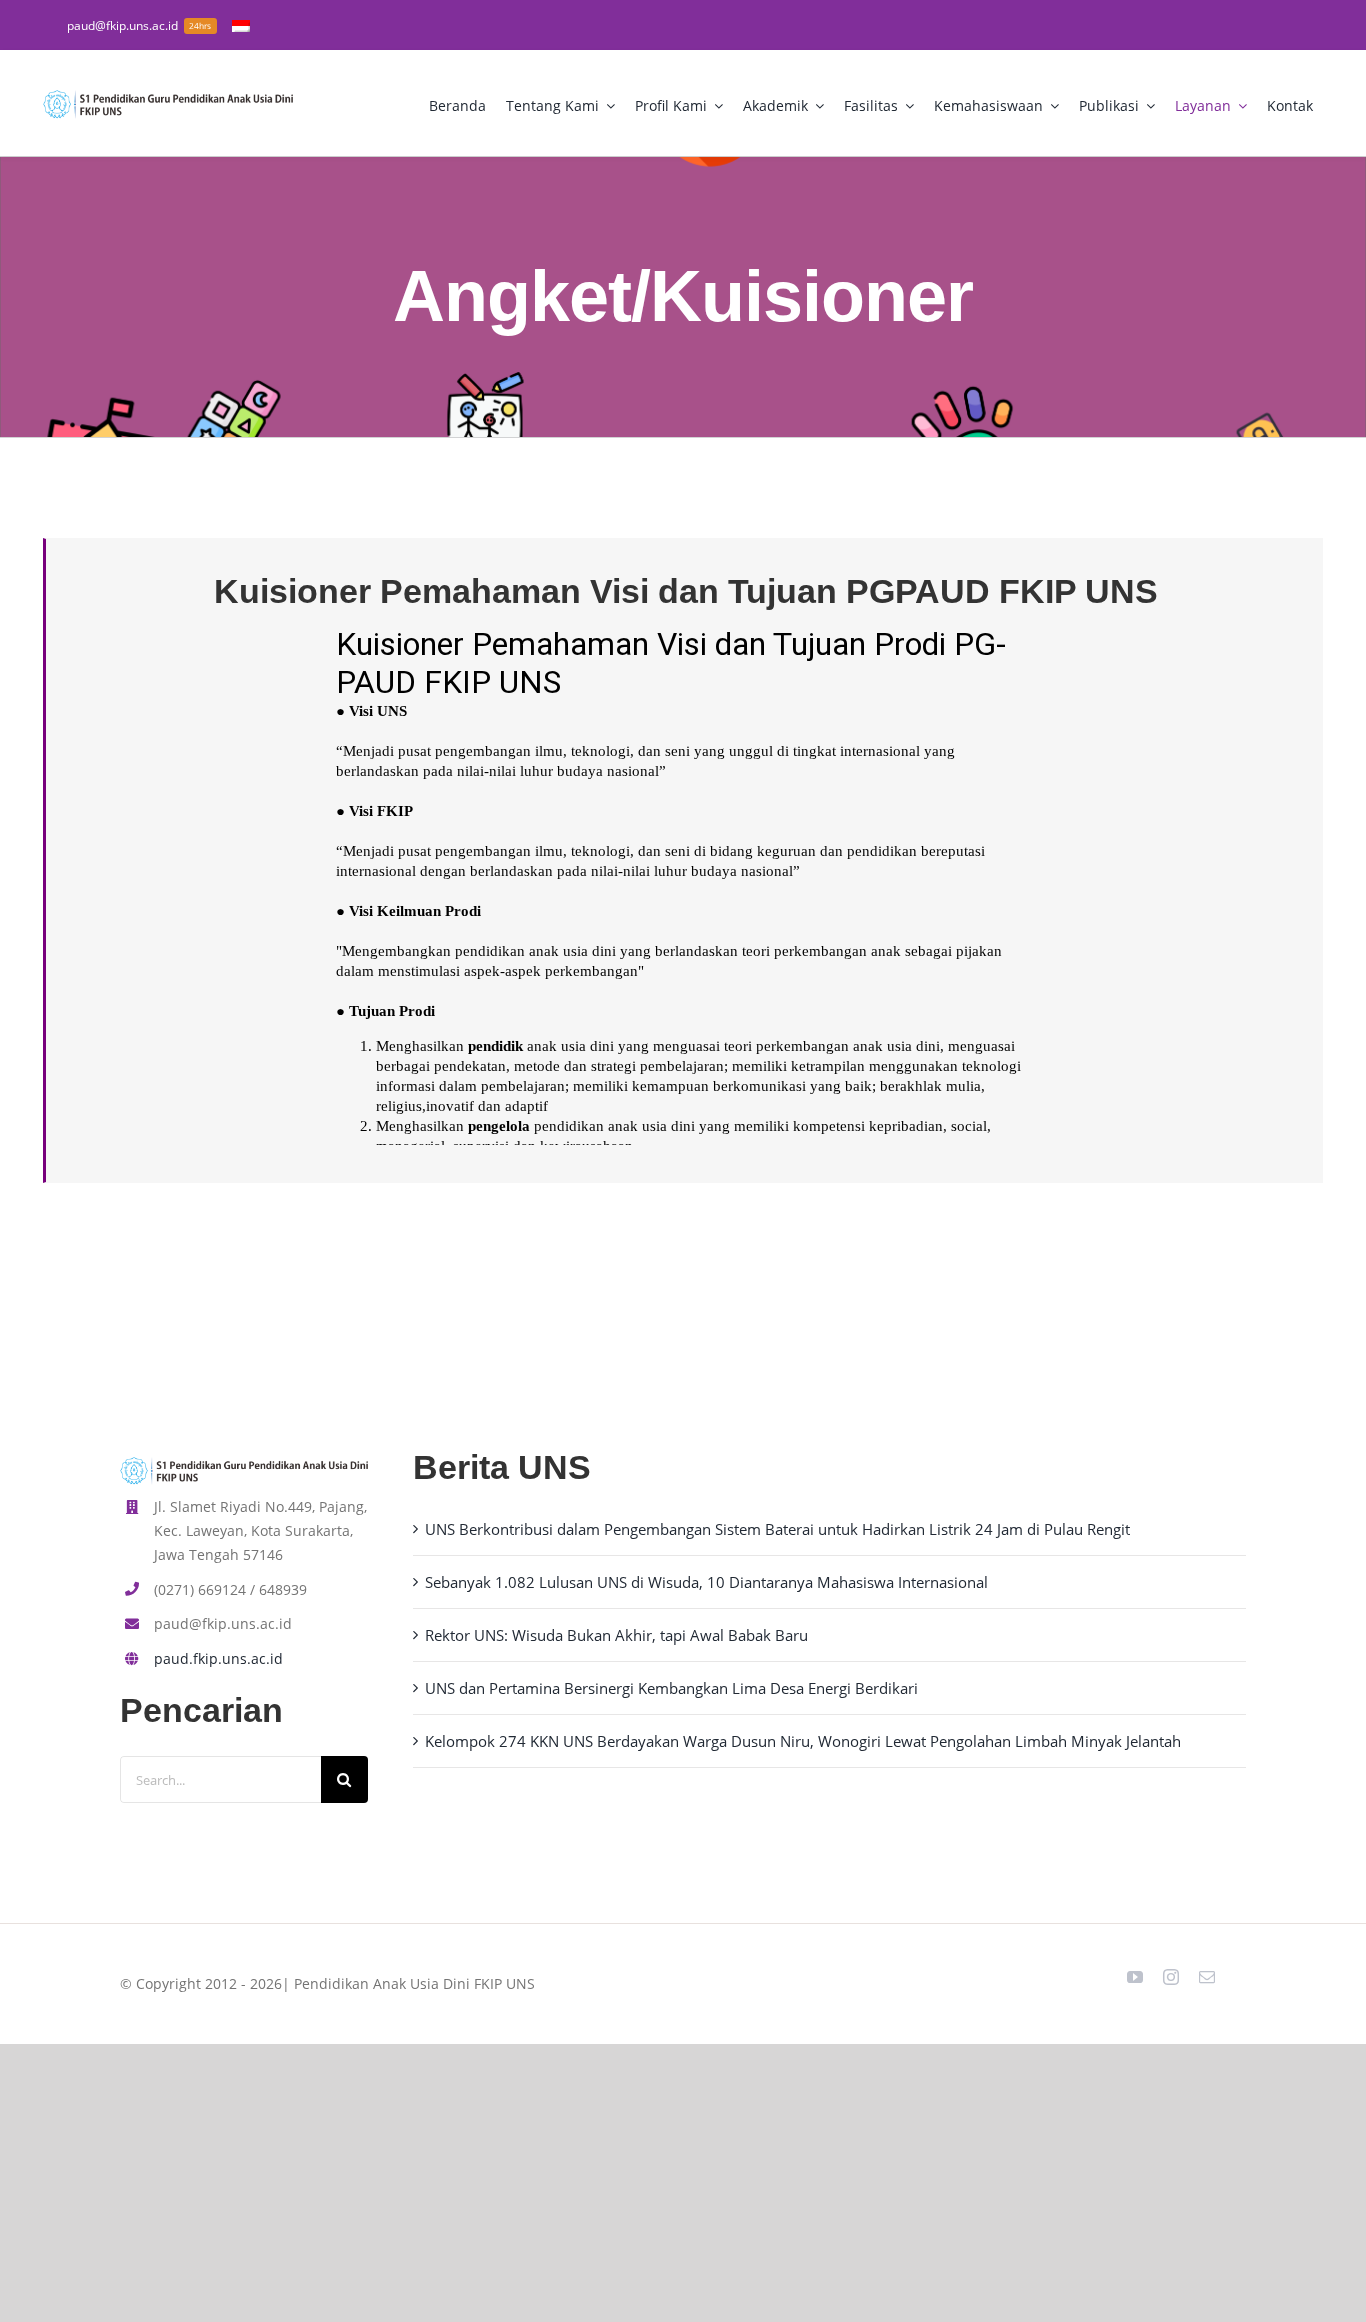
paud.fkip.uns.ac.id (218, 1658)
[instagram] (1171, 1977)
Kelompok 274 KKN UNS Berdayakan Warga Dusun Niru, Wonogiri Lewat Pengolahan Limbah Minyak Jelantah (803, 1741)
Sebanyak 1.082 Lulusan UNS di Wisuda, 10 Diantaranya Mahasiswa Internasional (706, 1582)
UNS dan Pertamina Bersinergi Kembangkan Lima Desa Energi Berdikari (671, 1688)
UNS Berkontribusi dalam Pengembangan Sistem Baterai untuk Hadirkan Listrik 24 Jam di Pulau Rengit (777, 1529)
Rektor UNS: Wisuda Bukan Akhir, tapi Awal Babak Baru (616, 1635)
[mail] (1207, 1977)
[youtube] (1135, 1977)
